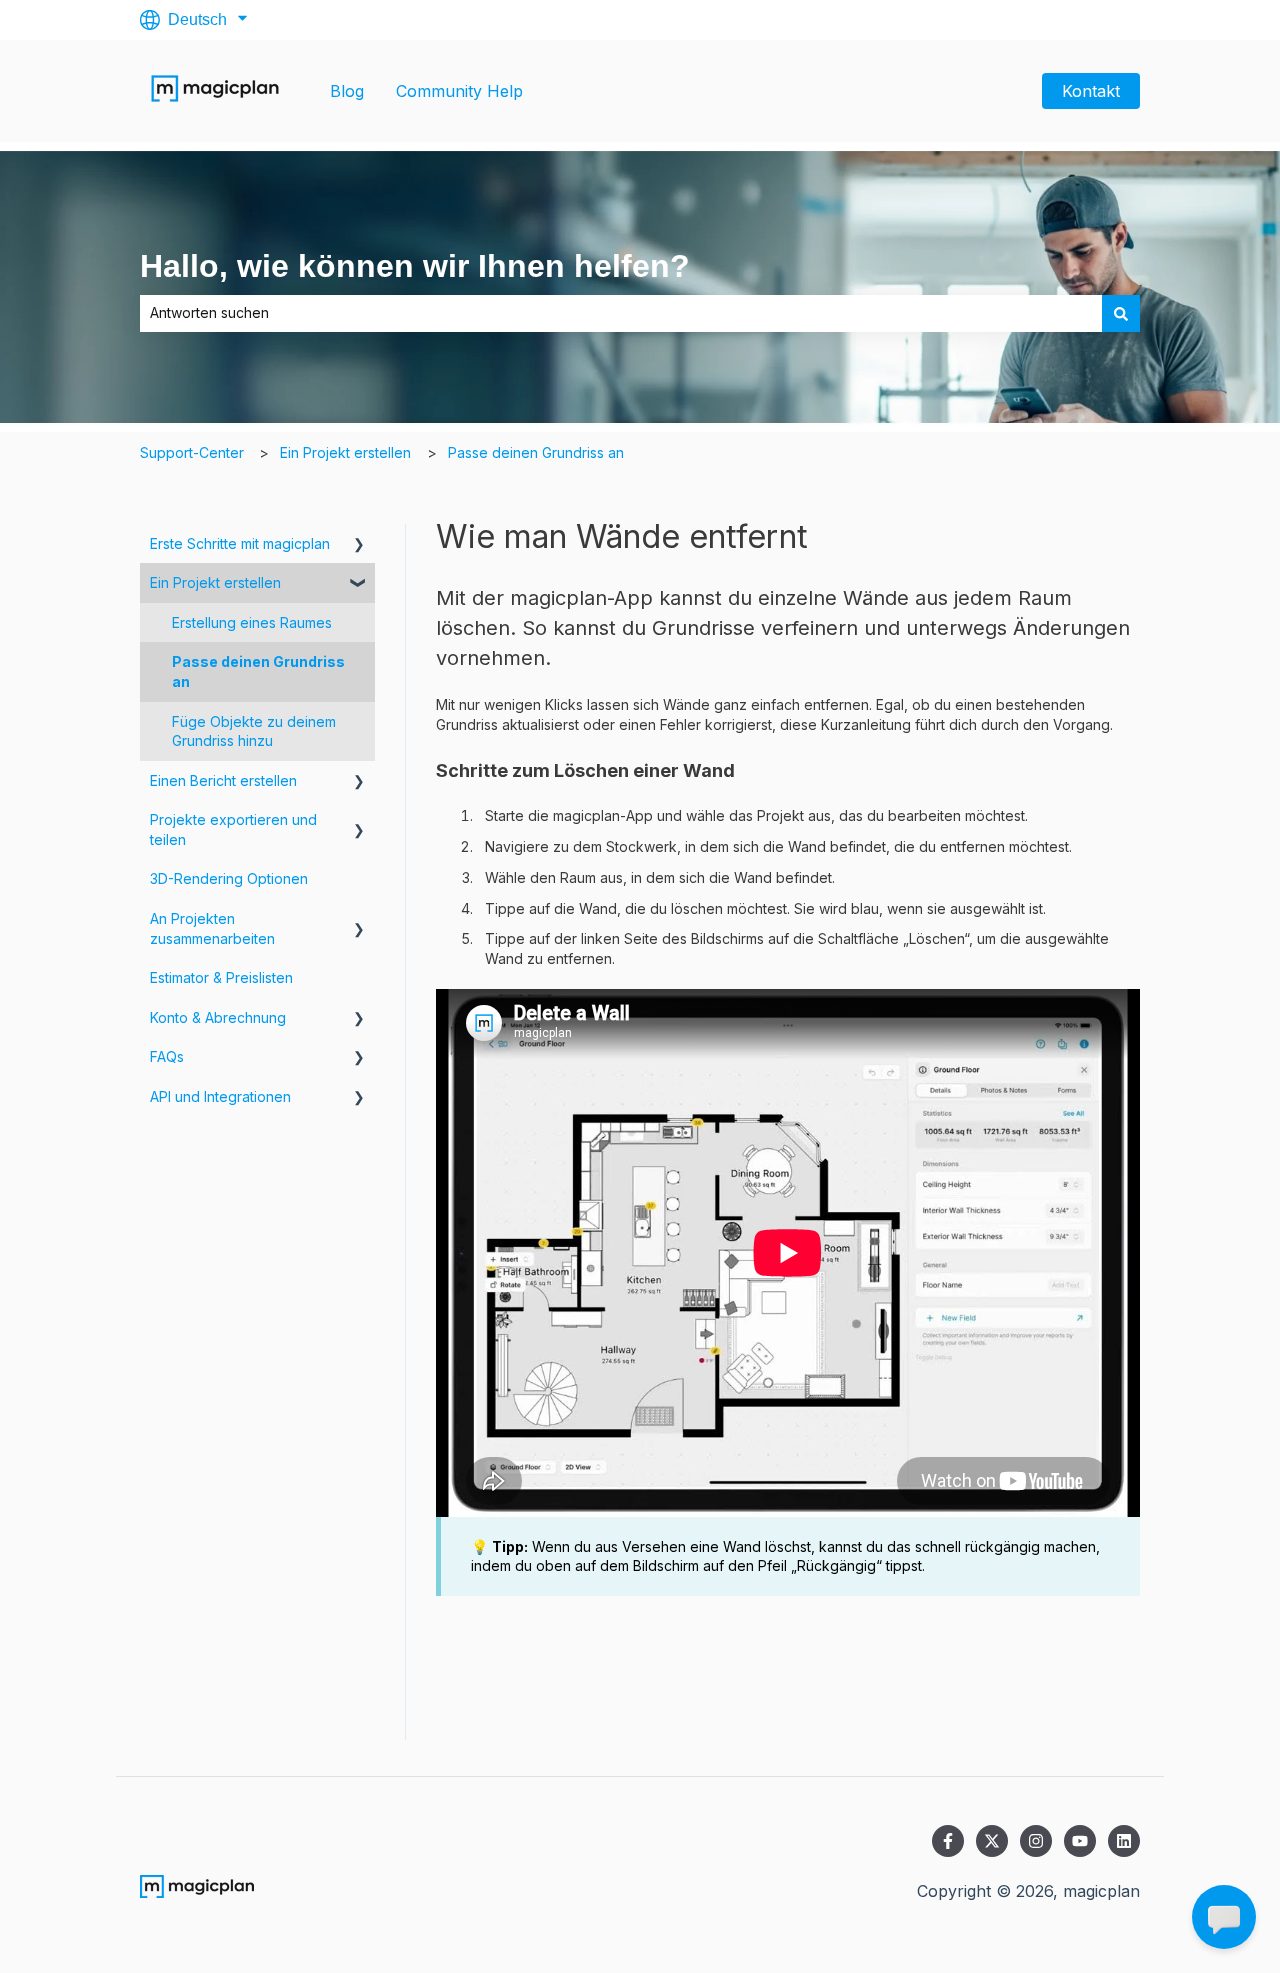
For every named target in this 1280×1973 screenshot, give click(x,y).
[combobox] (621, 313)
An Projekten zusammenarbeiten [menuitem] (212, 928)
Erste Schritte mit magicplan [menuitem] (240, 543)
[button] (359, 546)
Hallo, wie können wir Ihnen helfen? (415, 266)
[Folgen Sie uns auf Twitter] (992, 1841)
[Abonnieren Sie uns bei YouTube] (1080, 1841)
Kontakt (1091, 91)
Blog (347, 91)
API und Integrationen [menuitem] (220, 1096)
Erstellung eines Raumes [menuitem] (252, 622)
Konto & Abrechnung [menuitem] (218, 1017)
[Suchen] (1121, 313)
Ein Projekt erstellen (345, 452)
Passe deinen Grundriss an (536, 452)
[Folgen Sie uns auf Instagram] (1036, 1841)
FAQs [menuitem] (167, 1056)
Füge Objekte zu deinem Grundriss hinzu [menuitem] (254, 731)
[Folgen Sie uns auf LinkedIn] (1124, 1841)
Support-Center (192, 452)
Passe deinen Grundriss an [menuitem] (258, 671)
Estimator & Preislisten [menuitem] (221, 977)
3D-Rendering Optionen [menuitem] (229, 878)
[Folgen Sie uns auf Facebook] (948, 1841)
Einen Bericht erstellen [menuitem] (223, 780)
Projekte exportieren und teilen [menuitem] (233, 829)
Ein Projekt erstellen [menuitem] (215, 582)
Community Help (459, 91)
